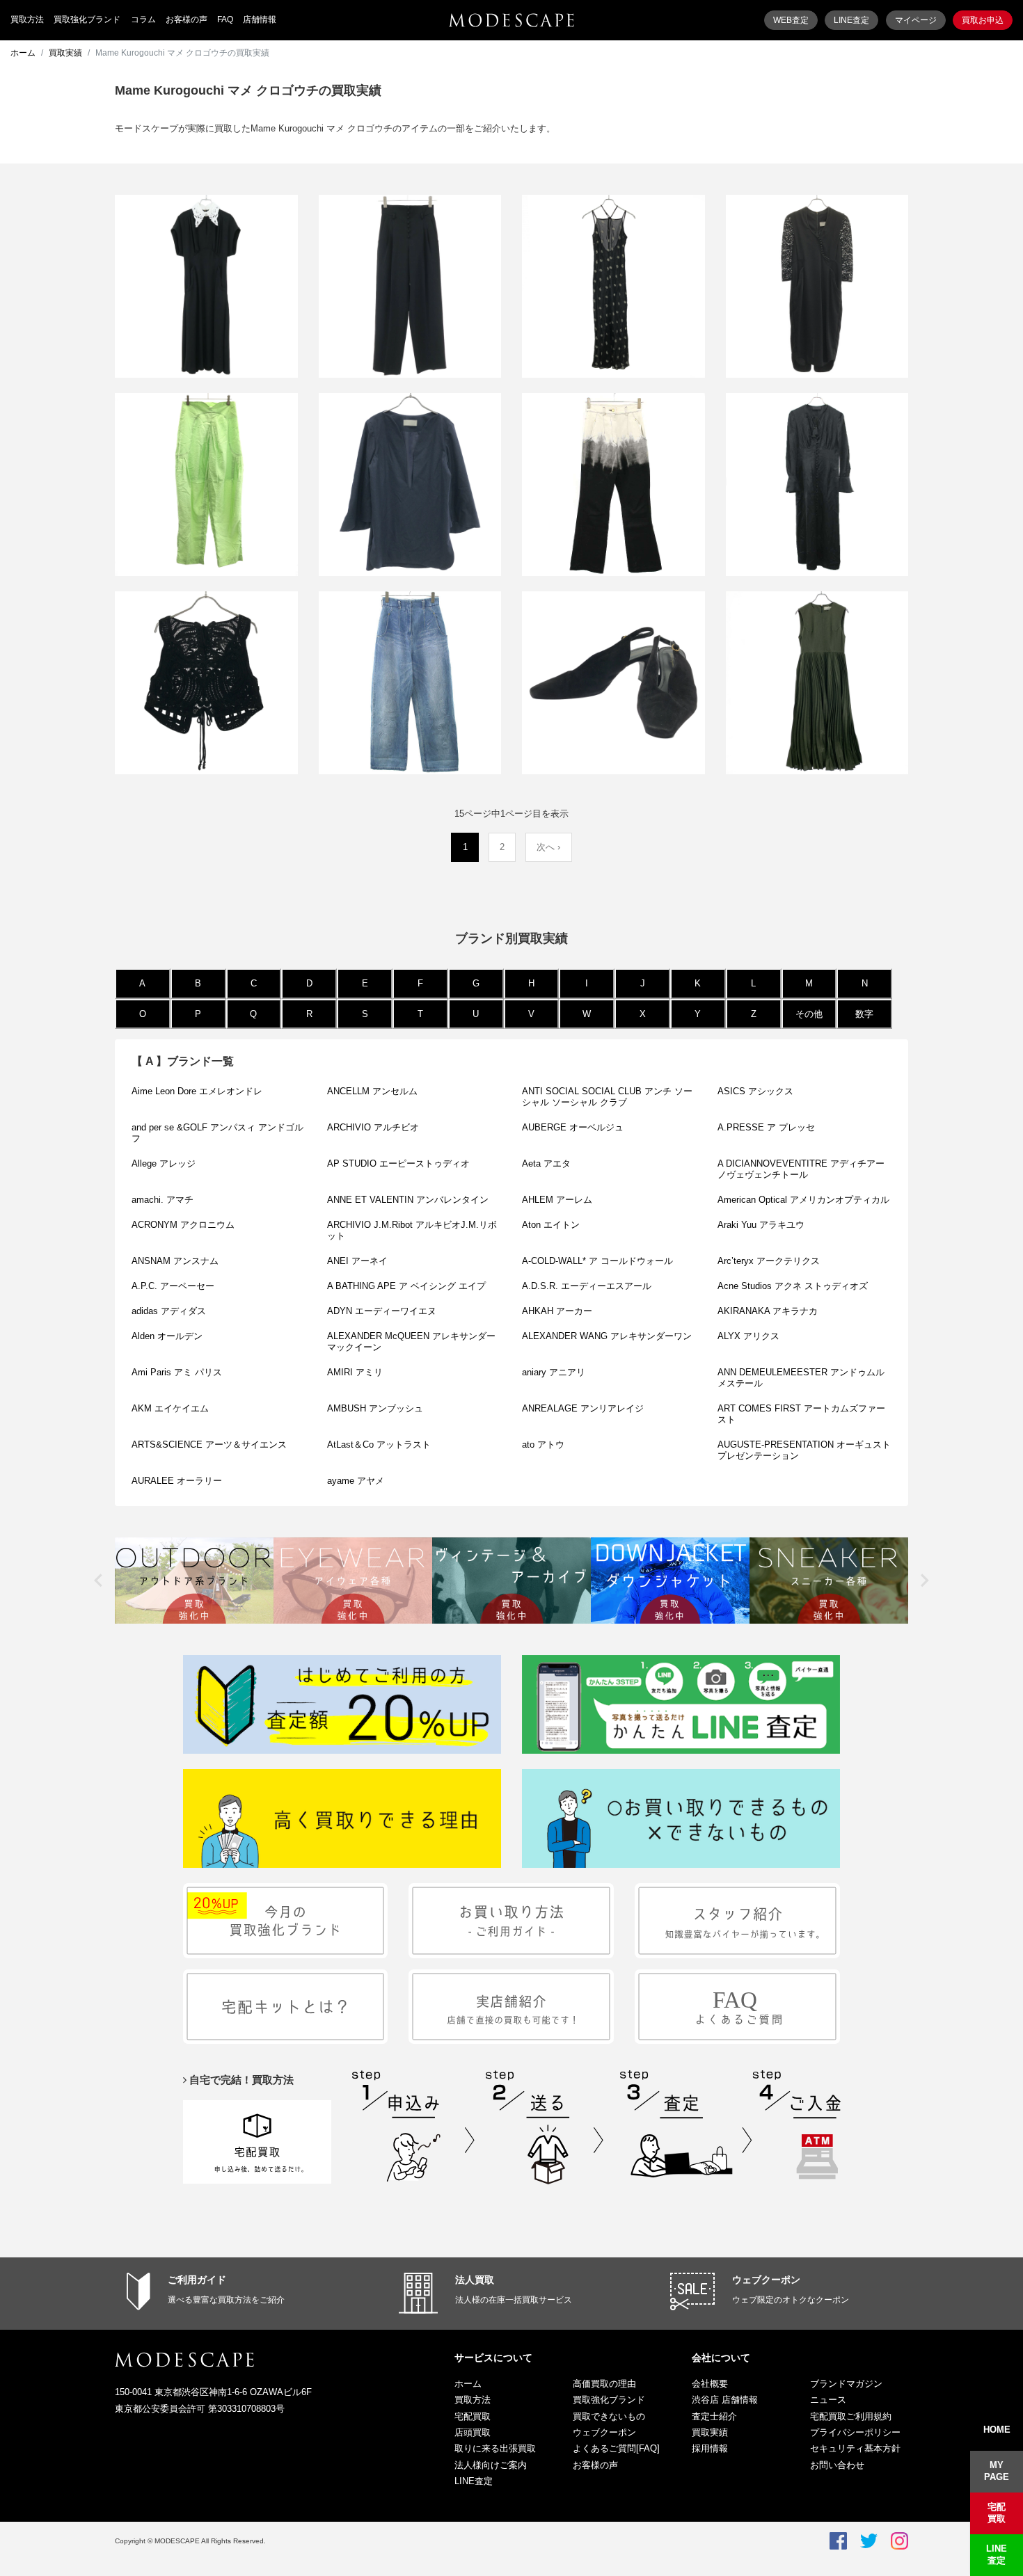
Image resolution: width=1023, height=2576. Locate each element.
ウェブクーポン (766, 2280)
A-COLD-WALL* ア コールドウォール (597, 1261)
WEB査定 (791, 20)
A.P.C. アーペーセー (173, 1286)
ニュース (828, 2400)
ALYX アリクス (748, 1336)
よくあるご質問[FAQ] (616, 2448)
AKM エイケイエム (170, 1408)
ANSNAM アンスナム (175, 1261)
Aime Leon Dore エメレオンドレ (197, 1091)
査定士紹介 (714, 2416)
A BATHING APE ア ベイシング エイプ (406, 1286)
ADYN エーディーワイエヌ (382, 1311)
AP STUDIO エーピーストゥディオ (398, 1163)
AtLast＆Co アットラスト (379, 1445)
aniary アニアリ (554, 1372)
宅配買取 (473, 2416)
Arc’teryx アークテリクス (769, 1261)
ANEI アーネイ (357, 1261)
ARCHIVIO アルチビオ (373, 1127)
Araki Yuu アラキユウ (761, 1225)
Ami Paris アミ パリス (177, 1372)
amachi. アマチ (162, 1200)
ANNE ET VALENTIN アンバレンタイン (408, 1200)
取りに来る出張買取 (495, 2448)
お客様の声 (187, 19)
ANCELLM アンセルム (372, 1091)
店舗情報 (260, 19)
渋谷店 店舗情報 (725, 2400)
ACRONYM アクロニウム (183, 1225)
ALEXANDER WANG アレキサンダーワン (607, 1336)
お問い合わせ (837, 2465)
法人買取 (475, 2280)
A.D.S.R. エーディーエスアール (587, 1286)
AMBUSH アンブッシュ (375, 1408)
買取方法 (27, 19)
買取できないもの (609, 2416)
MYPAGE (997, 2471)
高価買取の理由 (604, 2384)
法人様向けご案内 (491, 2465)
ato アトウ (543, 1445)
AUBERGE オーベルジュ (573, 1127)
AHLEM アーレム (557, 1200)
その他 (809, 1014)
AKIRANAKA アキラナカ (768, 1311)
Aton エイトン (551, 1225)
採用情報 (710, 2448)
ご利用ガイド (197, 2280)
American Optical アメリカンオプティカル (803, 1200)
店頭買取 (473, 2432)
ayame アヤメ (356, 1481)
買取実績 (65, 53)
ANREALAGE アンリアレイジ (583, 1408)
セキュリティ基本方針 (855, 2448)
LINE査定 (851, 20)
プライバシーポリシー (855, 2432)
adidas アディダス (169, 1311)
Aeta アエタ (546, 1163)
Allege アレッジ (164, 1163)
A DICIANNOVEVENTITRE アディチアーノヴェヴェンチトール (801, 1169)
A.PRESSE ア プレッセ (766, 1127)
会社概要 (710, 2384)
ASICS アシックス (755, 1091)
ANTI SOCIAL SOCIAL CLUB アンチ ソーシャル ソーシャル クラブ (607, 1097)
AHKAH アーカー (562, 1311)
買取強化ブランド (87, 19)
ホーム (23, 53)
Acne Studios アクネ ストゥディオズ (793, 1286)
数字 (864, 1014)
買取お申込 (983, 20)
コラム (143, 19)
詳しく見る (206, 335)
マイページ (916, 20)
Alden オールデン (167, 1336)
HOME (997, 2430)
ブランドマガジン (846, 2384)
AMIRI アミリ (355, 1372)
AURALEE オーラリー (177, 1481)
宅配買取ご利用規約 (851, 2416)
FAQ (225, 19)
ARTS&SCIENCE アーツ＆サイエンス (209, 1445)
